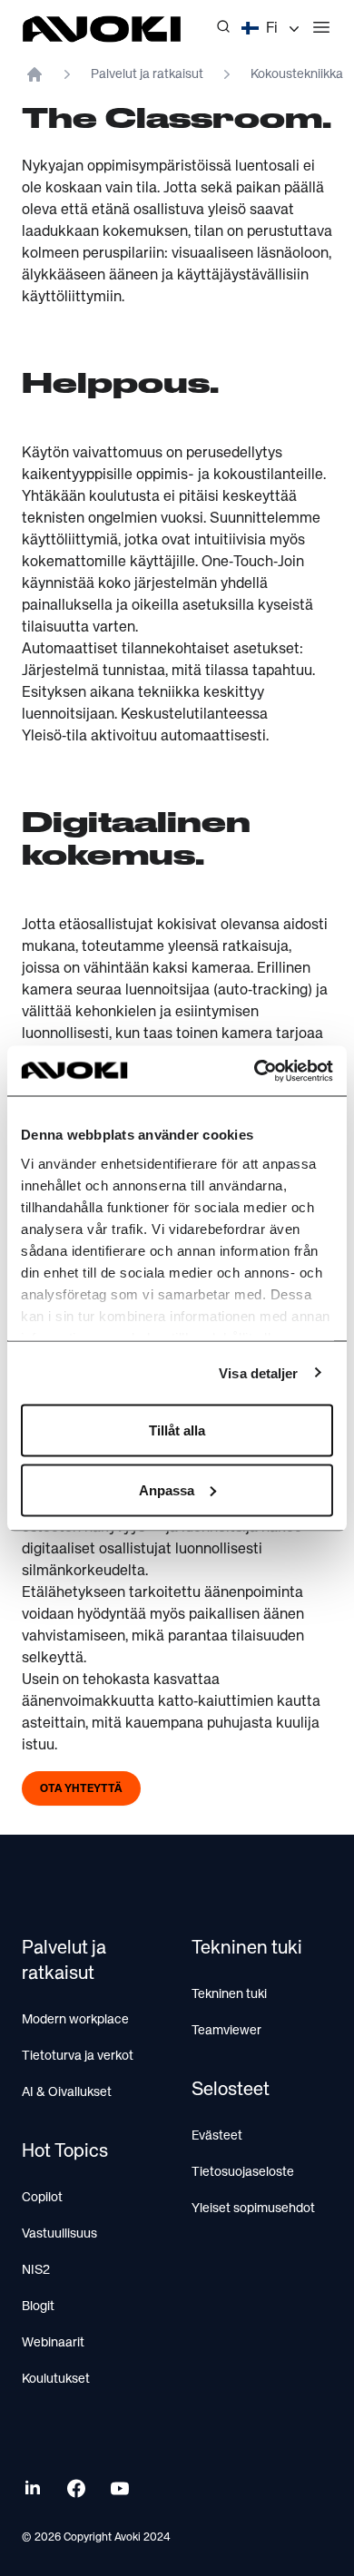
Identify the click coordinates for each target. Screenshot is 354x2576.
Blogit (38, 2307)
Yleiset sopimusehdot (253, 2209)
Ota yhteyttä (81, 1789)
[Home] (34, 74)
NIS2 (36, 2270)
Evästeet (217, 2136)
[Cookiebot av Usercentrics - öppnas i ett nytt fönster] (255, 1071)
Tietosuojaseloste (243, 2172)
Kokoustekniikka (297, 74)
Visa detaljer (258, 1372)
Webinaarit (53, 2343)
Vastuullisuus (59, 2234)
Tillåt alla (177, 1430)
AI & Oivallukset (67, 2092)
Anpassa (167, 1489)
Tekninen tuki (229, 1994)
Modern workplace (75, 2020)
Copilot (42, 2198)
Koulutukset (56, 2379)
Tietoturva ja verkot (78, 2056)
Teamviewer (226, 2031)
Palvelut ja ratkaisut (147, 74)
